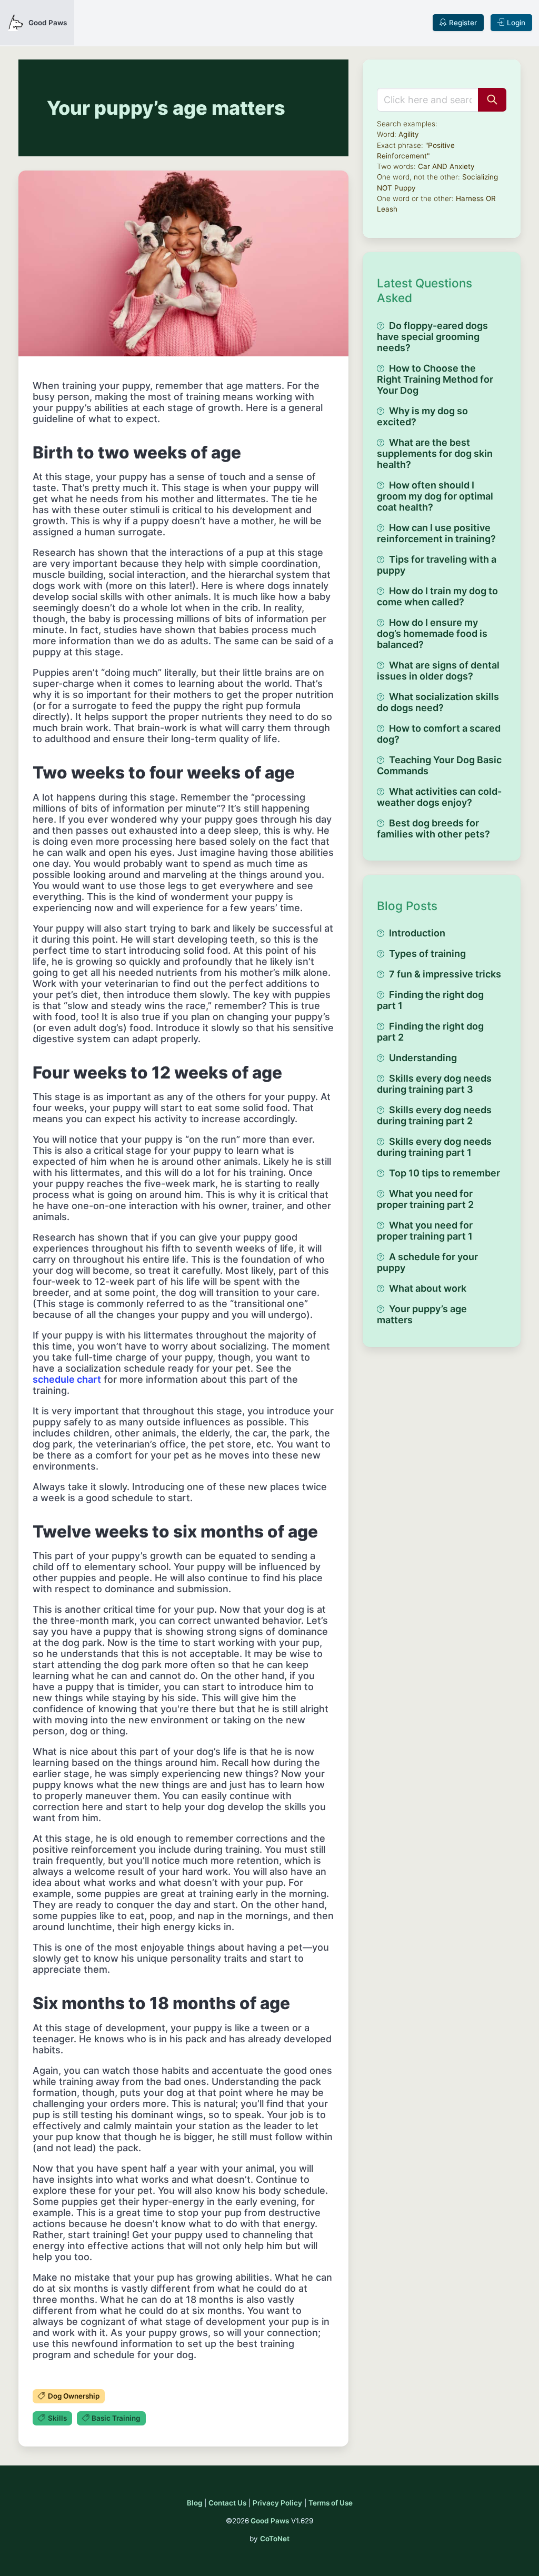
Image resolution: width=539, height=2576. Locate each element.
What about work (428, 1288)
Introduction (417, 933)
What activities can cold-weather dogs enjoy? (439, 797)
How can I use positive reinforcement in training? (436, 533)
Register (463, 23)
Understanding (423, 1058)
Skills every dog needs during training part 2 (434, 1115)
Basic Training (116, 2418)
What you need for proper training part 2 (425, 1199)
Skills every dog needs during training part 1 (434, 1147)
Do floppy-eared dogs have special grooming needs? (432, 337)
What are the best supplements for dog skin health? (435, 453)
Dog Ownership (74, 2396)
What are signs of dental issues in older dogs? (438, 671)
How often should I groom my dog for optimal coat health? (435, 496)
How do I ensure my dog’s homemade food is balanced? (432, 633)
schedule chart (67, 1379)
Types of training (427, 953)
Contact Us (227, 2503)
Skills (57, 2418)
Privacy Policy (277, 2503)
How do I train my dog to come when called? (437, 596)
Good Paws (270, 2521)
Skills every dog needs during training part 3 (434, 1084)
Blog (194, 2503)
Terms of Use (331, 2503)
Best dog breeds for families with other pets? (433, 828)
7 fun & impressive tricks (445, 974)
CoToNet (275, 2539)
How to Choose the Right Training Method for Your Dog (435, 379)
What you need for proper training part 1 (425, 1231)
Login (516, 23)
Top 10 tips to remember (445, 1173)
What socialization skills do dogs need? (438, 702)
